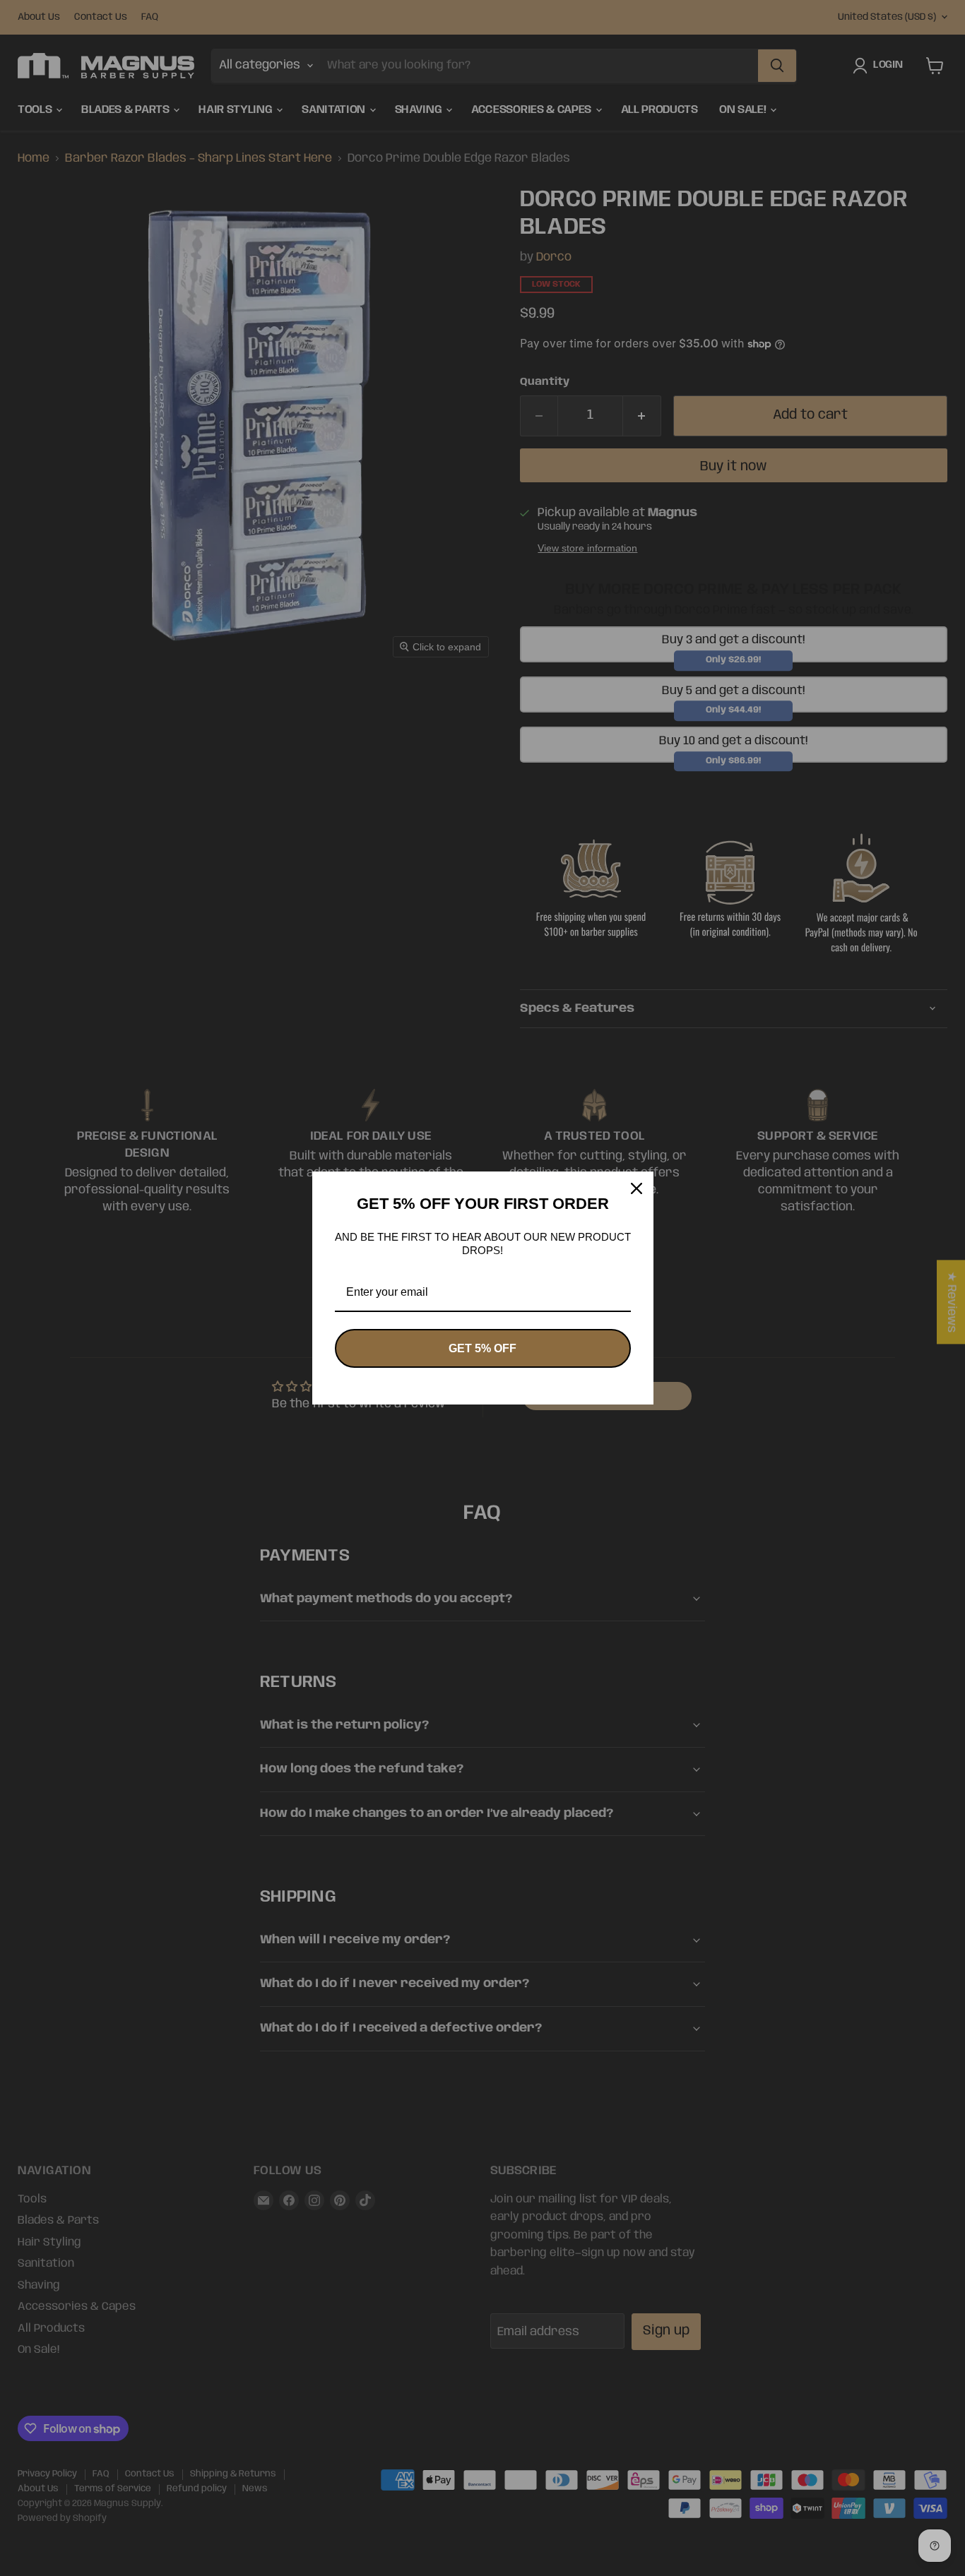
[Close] (637, 1188)
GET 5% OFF (482, 1348)
